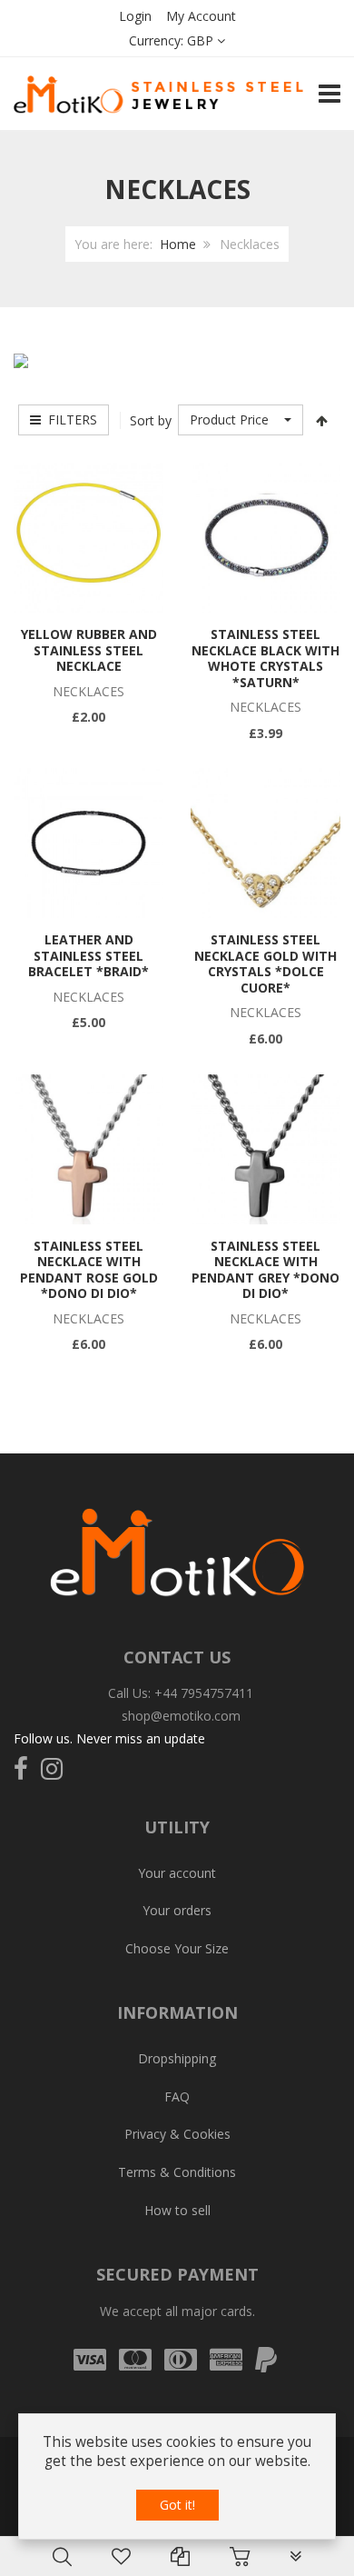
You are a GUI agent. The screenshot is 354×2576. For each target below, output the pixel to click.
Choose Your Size (177, 1948)
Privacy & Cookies (177, 2134)
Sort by (151, 420)
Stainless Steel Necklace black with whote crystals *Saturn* (265, 658)
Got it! (177, 2505)
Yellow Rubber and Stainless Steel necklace (89, 650)
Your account (177, 1873)
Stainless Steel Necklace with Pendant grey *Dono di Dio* (265, 1270)
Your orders (177, 1910)
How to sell (177, 2210)
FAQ (177, 2097)
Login (135, 16)
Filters (69, 419)
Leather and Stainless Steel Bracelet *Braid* (88, 955)
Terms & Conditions (177, 2172)
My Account (201, 16)
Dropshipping (177, 2058)
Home (178, 244)
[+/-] (321, 420)
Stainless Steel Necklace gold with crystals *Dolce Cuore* (265, 964)
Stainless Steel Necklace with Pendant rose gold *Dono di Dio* (89, 1270)
